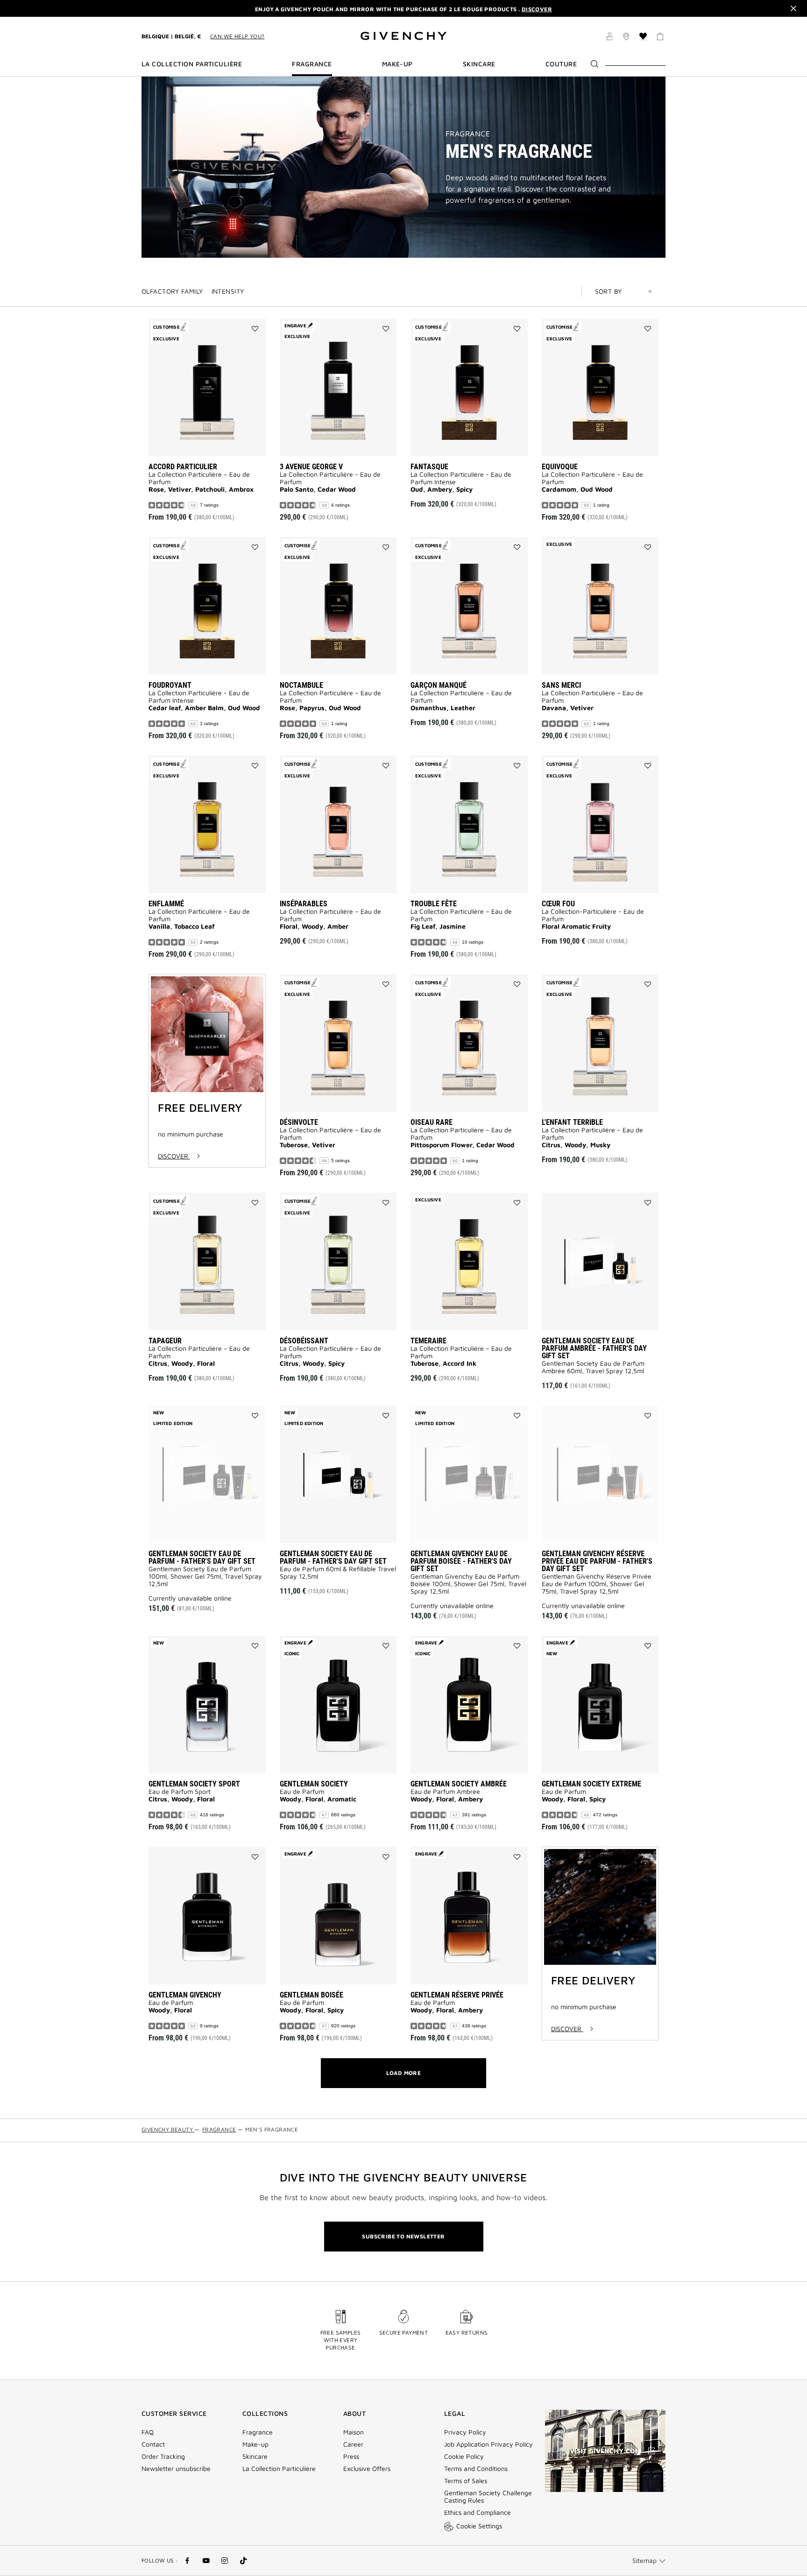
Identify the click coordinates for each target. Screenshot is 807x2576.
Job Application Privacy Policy (488, 2444)
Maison (354, 2432)
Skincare (255, 2456)
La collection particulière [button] (192, 64)
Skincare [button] (479, 64)
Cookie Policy (464, 2456)
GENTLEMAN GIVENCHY (185, 1995)
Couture (561, 64)
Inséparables (304, 904)
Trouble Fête (434, 904)
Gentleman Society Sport (194, 1784)
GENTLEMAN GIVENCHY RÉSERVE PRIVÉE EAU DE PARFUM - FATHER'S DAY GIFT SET (597, 1561)
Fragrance (468, 134)
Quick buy (224, 442)
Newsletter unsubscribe (176, 2469)
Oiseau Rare (432, 1122)
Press (351, 2456)
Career (353, 2444)
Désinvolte (299, 1122)
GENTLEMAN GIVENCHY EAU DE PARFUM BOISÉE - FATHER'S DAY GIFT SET (461, 1561)
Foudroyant (170, 685)
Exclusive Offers (367, 2469)
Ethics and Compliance (478, 2512)
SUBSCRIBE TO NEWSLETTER (403, 2236)
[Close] (793, 8)
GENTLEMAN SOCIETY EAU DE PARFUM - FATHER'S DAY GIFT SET (202, 1557)
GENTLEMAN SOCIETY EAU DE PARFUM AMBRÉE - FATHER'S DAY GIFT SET (594, 1348)
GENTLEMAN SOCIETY (314, 1784)
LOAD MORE (404, 2073)
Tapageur (165, 1341)
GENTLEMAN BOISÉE (311, 1995)
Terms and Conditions (476, 2469)
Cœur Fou (558, 904)
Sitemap (644, 2560)
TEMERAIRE (428, 1341)
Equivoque (560, 467)
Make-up (255, 2444)
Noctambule (301, 685)
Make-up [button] (397, 64)
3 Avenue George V (311, 467)
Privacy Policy (465, 2432)
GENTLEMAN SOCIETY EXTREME (591, 1784)
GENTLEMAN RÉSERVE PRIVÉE (457, 1995)
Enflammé (166, 904)
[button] (609, 38)
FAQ (148, 2432)
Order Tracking (163, 2456)
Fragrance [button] (312, 64)
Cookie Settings (479, 2526)
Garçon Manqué (439, 685)
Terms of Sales (466, 2481)
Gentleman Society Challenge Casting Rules (488, 2497)
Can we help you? (237, 36)
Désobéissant (304, 1341)
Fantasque (429, 467)
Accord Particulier (183, 467)
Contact (153, 2444)
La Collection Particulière (279, 2469)
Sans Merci (561, 685)
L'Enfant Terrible (572, 1122)
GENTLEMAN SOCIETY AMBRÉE (459, 1784)
